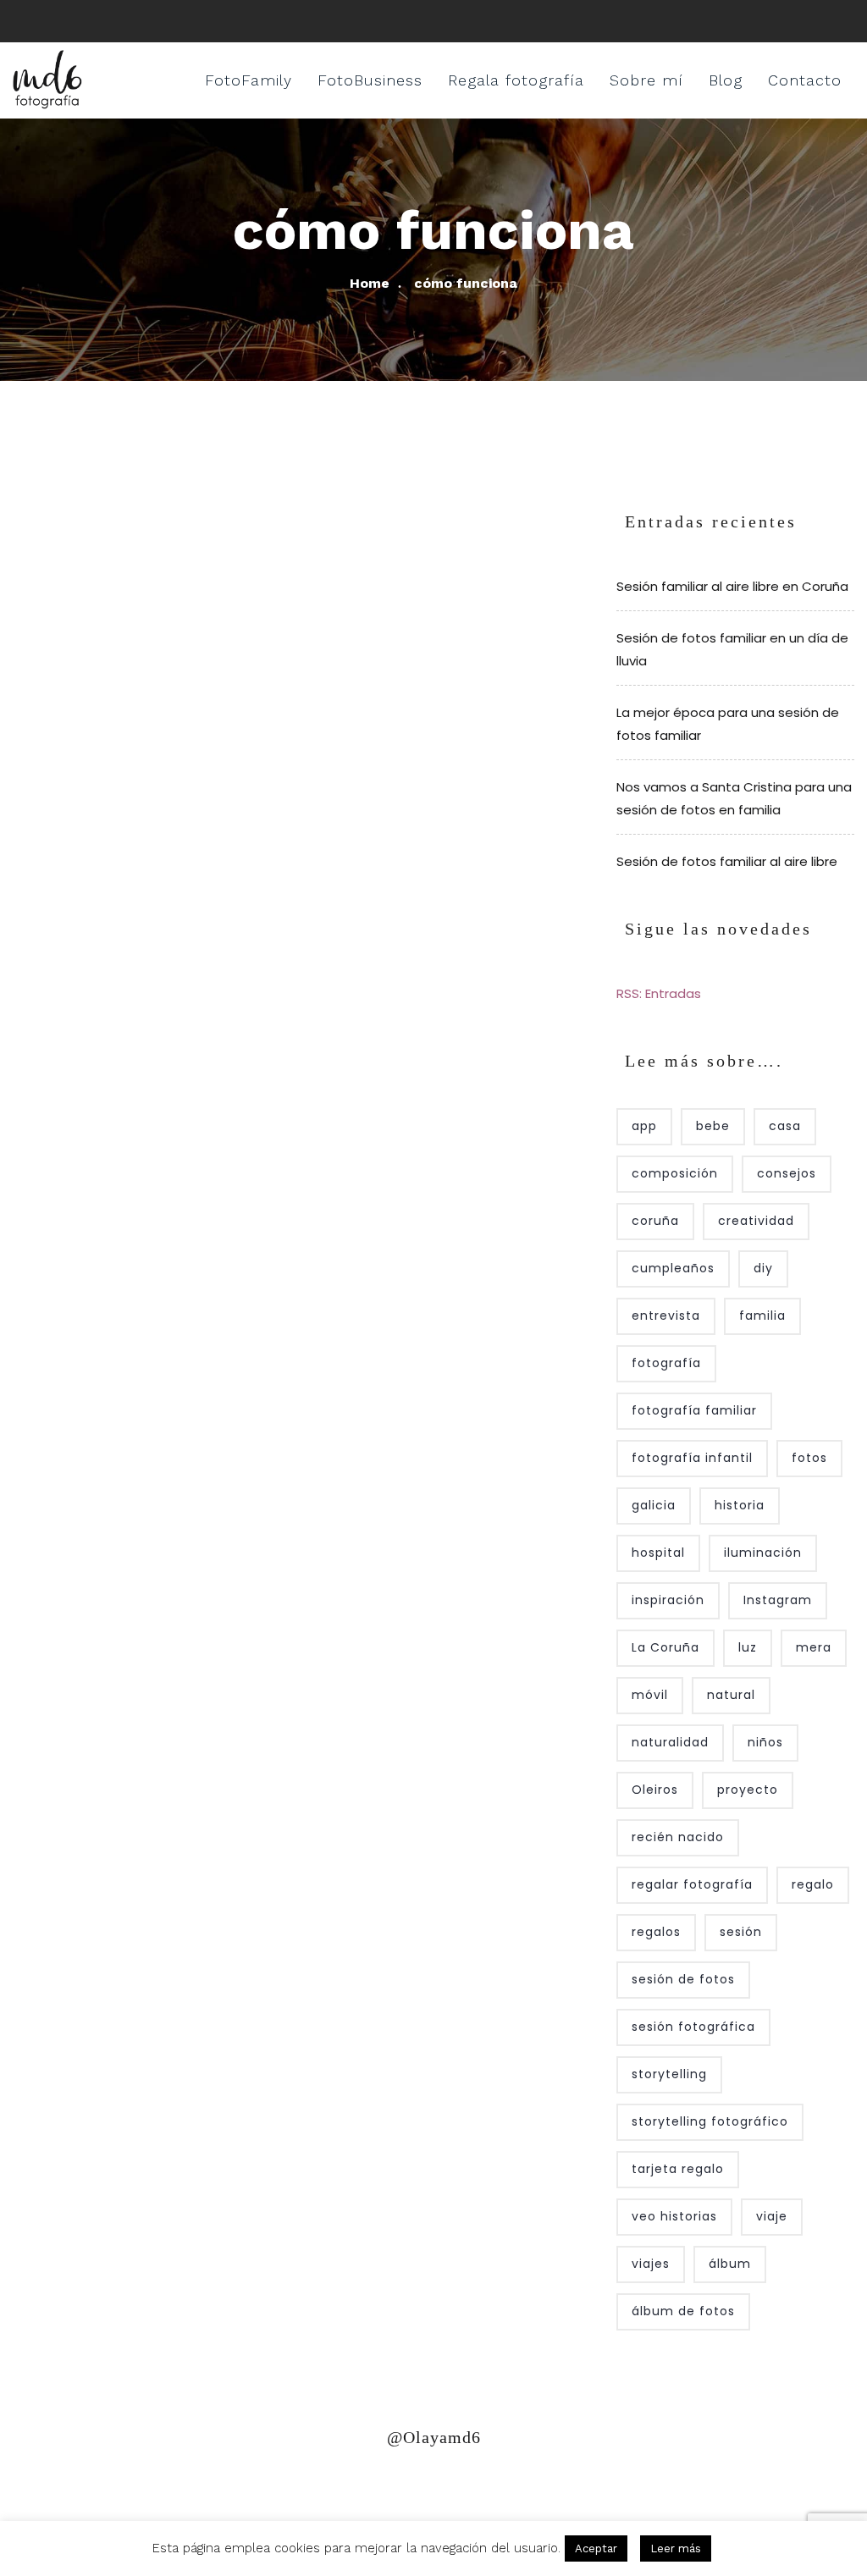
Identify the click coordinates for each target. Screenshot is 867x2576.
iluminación (763, 1553)
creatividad (756, 1221)
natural (731, 1695)
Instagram (778, 1600)
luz (748, 1647)
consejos (787, 1173)
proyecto (748, 1790)
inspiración (668, 1600)
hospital (658, 1553)
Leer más (676, 2548)
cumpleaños (673, 1268)
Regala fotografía (516, 80)
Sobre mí (646, 80)
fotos (809, 1458)
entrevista (666, 1316)
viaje (772, 2216)
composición (675, 1173)
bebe (713, 1126)
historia (740, 1505)
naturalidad (670, 1742)
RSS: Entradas (659, 993)
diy (763, 1268)
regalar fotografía (692, 1884)
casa (785, 1126)
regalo (813, 1884)
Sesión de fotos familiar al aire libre (727, 861)
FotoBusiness (370, 80)
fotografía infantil (692, 1458)
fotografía (666, 1363)
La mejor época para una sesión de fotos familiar (728, 724)
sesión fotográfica (693, 2027)
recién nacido (678, 1837)
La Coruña (665, 1647)
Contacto (805, 80)
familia (762, 1316)
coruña (655, 1221)
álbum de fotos (683, 2311)
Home (370, 283)
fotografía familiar (694, 1410)
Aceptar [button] (596, 2548)
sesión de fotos (683, 1979)
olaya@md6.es (362, 2485)
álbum (730, 2264)
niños (765, 1742)
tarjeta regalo (678, 2169)
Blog (726, 80)
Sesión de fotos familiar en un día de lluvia (732, 649)
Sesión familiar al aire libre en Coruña (732, 586)
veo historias (674, 2216)
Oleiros (655, 1790)
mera (814, 1647)
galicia (654, 1505)
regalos (656, 1932)
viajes (651, 2264)
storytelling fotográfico (710, 2121)
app (644, 1126)
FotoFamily (249, 80)
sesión (741, 1932)
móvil (650, 1695)
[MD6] (47, 80)
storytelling (669, 2074)
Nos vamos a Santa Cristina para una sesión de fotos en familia (734, 798)
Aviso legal (244, 2485)
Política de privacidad (95, 2485)
